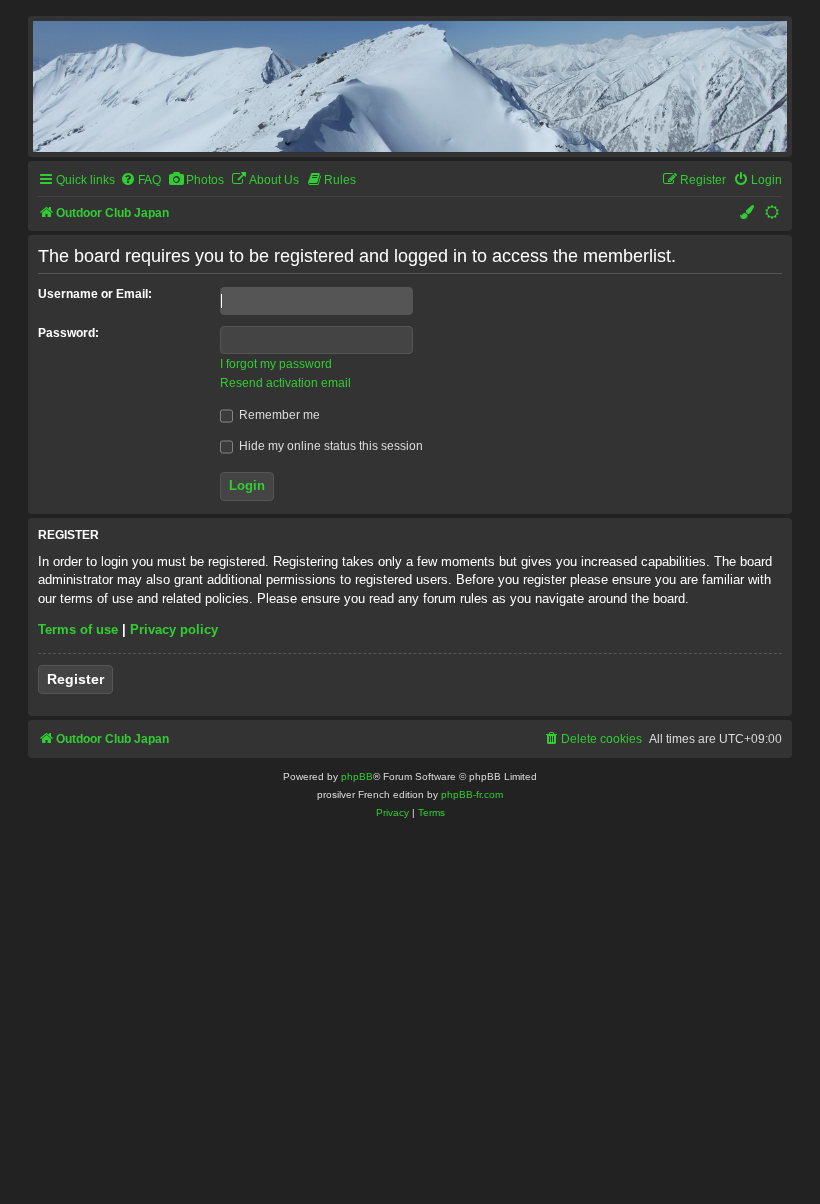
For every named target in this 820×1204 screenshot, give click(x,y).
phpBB (357, 776)
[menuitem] (140, 180)
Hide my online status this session (329, 446)
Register (75, 679)
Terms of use (78, 629)
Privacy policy (174, 629)
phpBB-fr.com (472, 794)
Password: (68, 333)
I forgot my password (276, 364)
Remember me (278, 415)
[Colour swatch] (748, 213)
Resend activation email (285, 383)
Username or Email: (95, 294)
